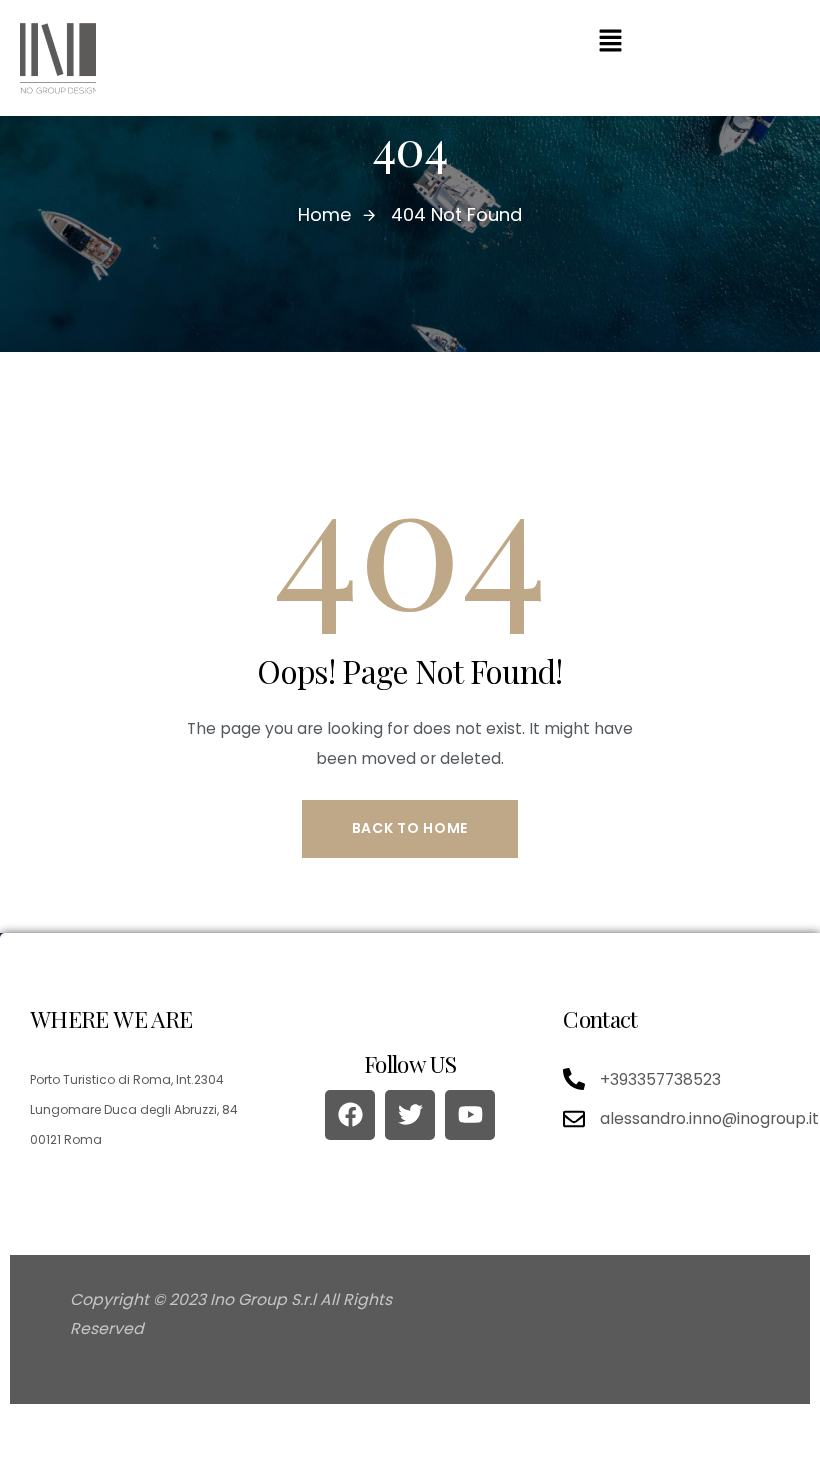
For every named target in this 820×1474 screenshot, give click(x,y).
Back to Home (410, 828)
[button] (610, 40)
